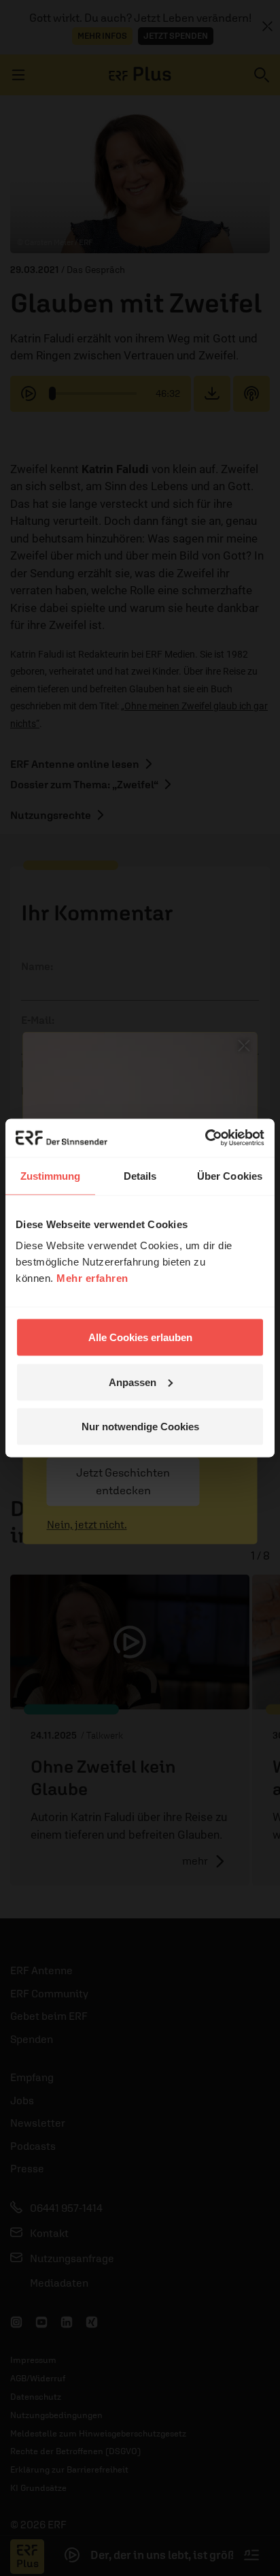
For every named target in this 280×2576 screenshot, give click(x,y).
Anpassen (133, 1382)
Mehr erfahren (92, 1278)
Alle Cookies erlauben (140, 1337)
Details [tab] (140, 1175)
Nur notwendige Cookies (140, 1427)
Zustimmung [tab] (51, 1175)
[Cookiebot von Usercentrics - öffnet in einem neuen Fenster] (205, 1138)
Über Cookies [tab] (230, 1175)
